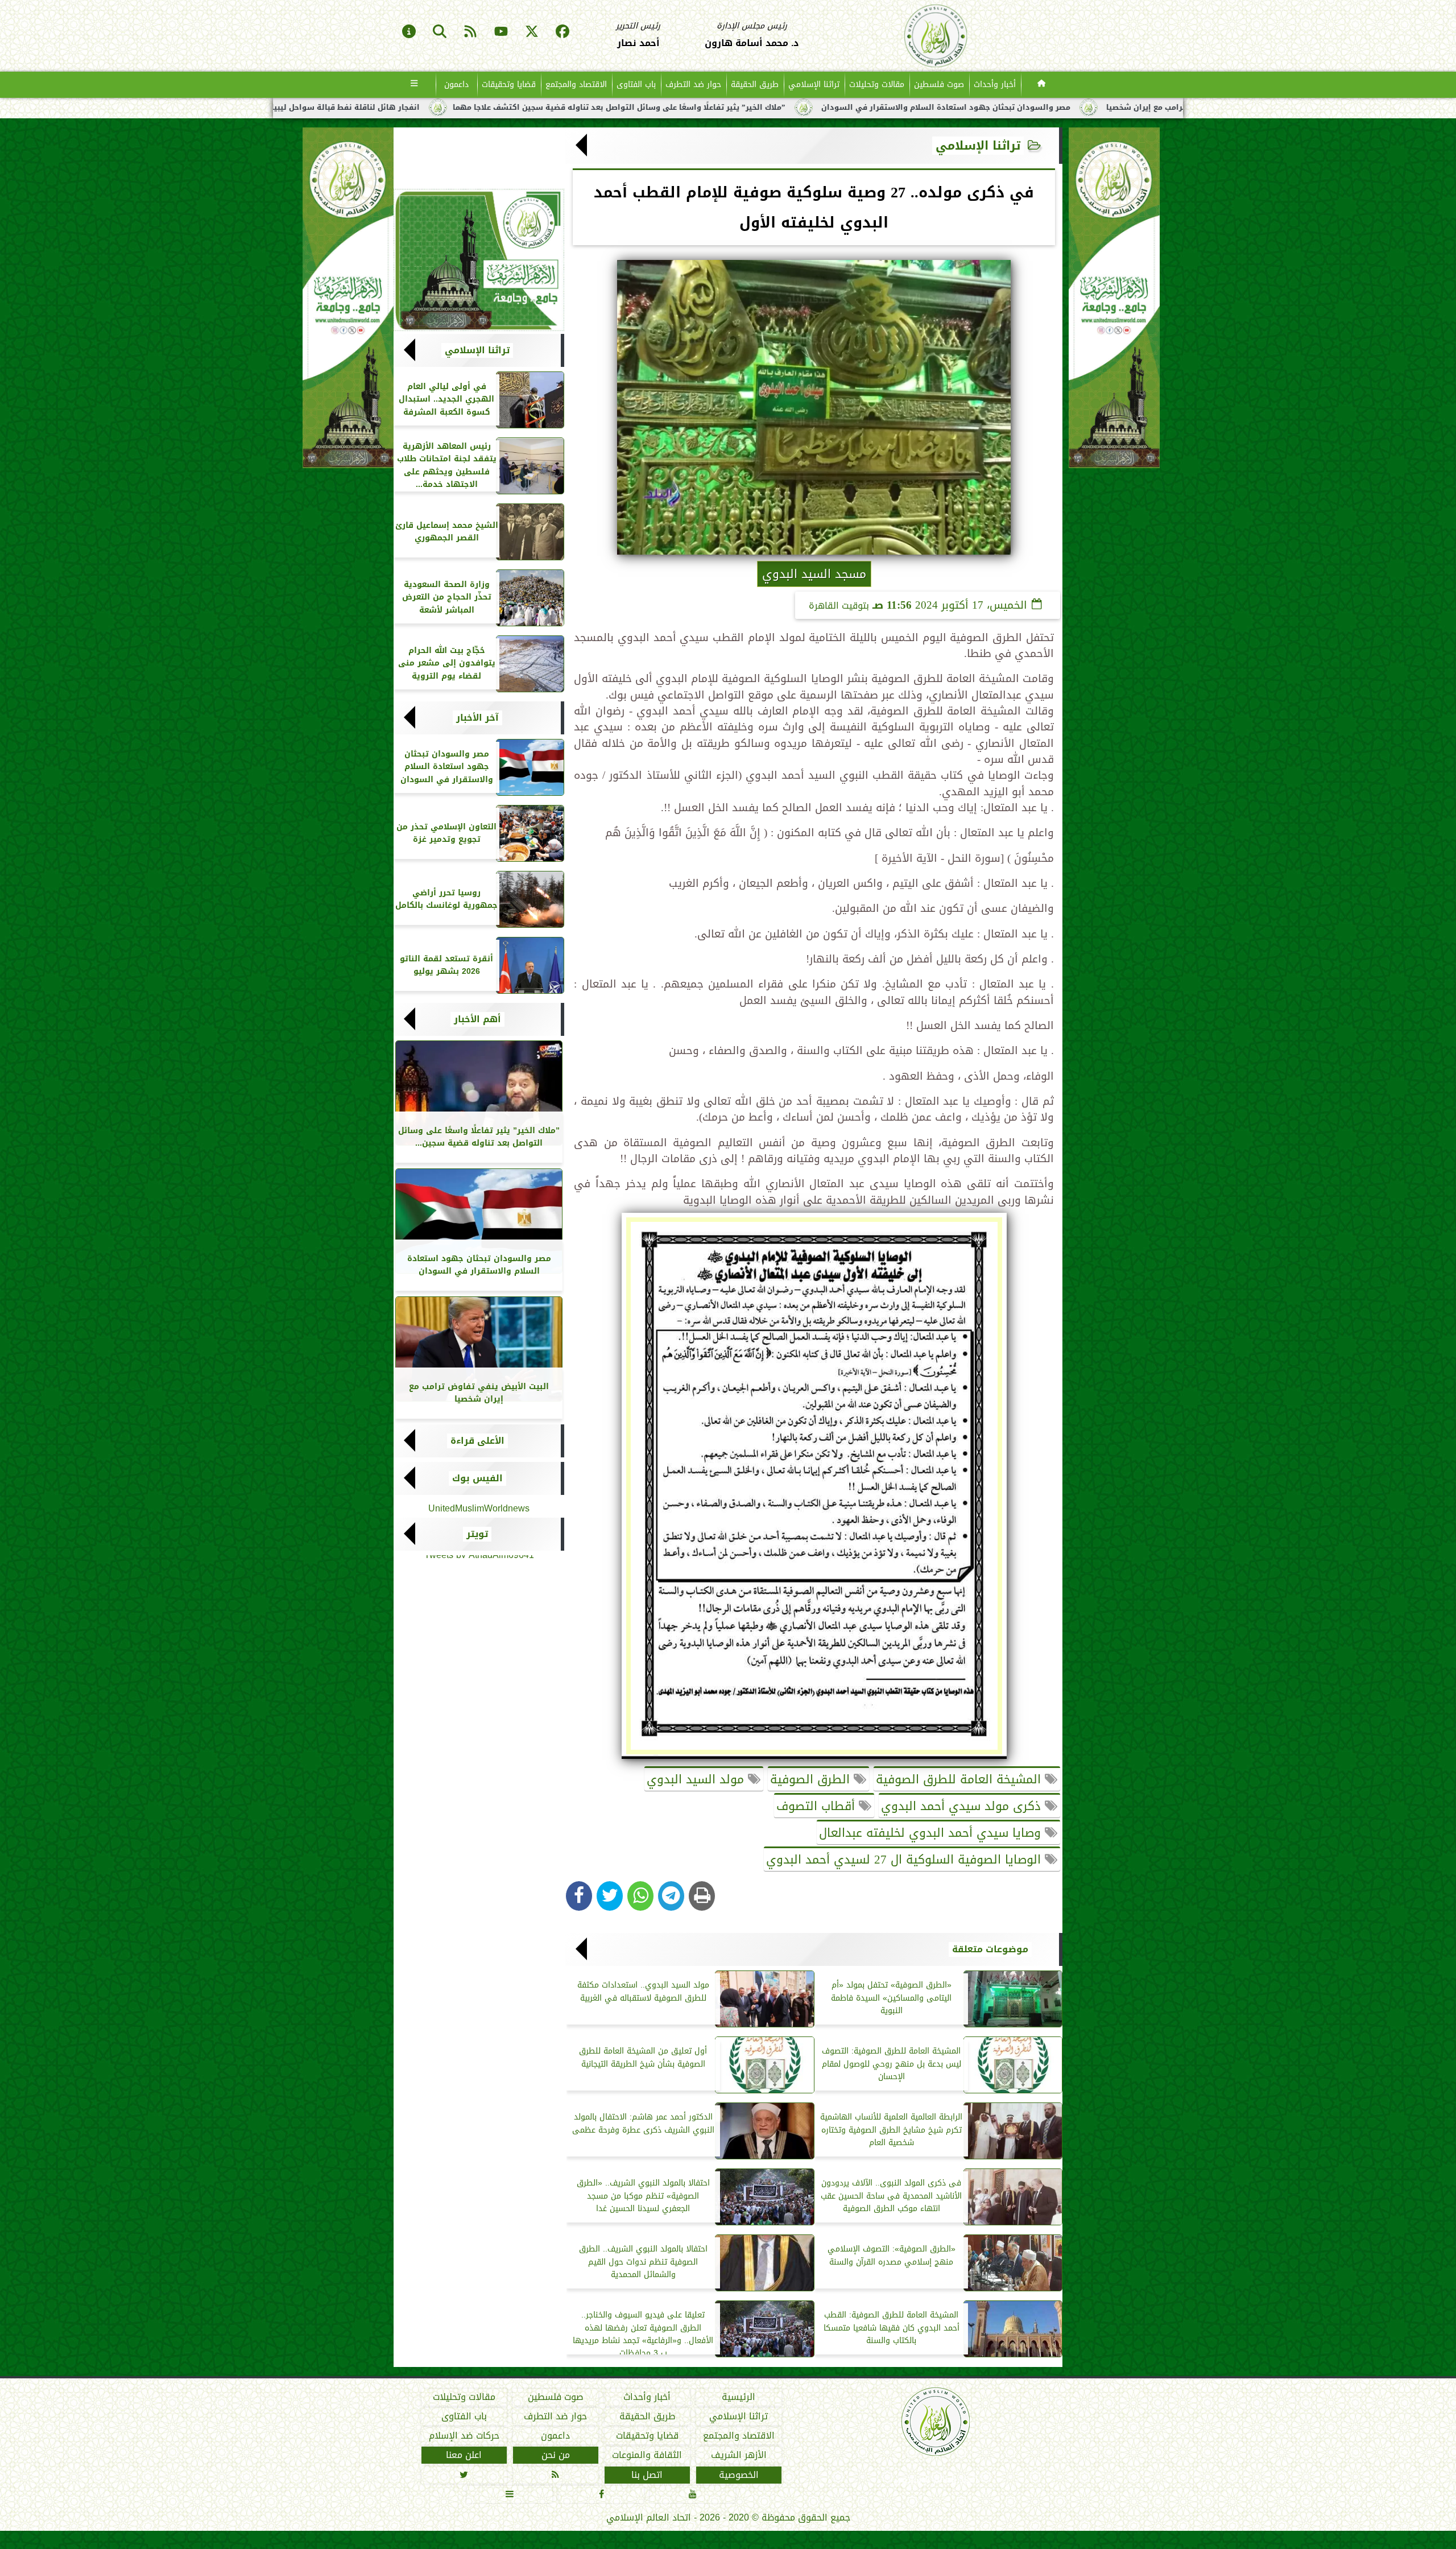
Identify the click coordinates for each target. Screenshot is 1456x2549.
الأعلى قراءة (477, 1441)
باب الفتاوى (636, 84)
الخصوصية (739, 2475)
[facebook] (562, 32)
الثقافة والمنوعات (647, 2456)
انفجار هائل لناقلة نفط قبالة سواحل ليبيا (659, 108)
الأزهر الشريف (739, 2456)
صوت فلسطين (939, 84)
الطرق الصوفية (812, 1779)
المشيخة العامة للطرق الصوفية (960, 1779)
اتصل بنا (647, 2475)
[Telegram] (671, 1896)
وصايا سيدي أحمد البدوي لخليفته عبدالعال (932, 1833)
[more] (414, 85)
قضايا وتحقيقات (509, 84)
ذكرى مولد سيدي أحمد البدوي (963, 1806)
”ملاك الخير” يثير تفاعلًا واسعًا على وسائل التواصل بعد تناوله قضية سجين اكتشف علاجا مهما (933, 108)
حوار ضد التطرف (693, 84)
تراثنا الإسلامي (814, 84)
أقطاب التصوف (818, 1806)
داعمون (456, 84)
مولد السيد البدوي (697, 1779)
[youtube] (501, 32)
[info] (409, 32)
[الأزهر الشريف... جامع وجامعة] (479, 260)
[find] (440, 32)
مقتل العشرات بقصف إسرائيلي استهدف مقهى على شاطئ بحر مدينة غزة (416, 108)
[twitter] (532, 32)
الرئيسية (739, 2397)
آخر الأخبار (477, 718)
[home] (1042, 85)
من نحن (556, 2456)
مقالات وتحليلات (877, 84)
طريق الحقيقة (755, 84)
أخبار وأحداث (995, 84)
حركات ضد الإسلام (464, 2436)
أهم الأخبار (477, 1019)
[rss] (470, 32)
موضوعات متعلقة (990, 1949)
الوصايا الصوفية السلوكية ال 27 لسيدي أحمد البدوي (905, 1860)
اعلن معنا (464, 2456)
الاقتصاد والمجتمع (576, 84)
